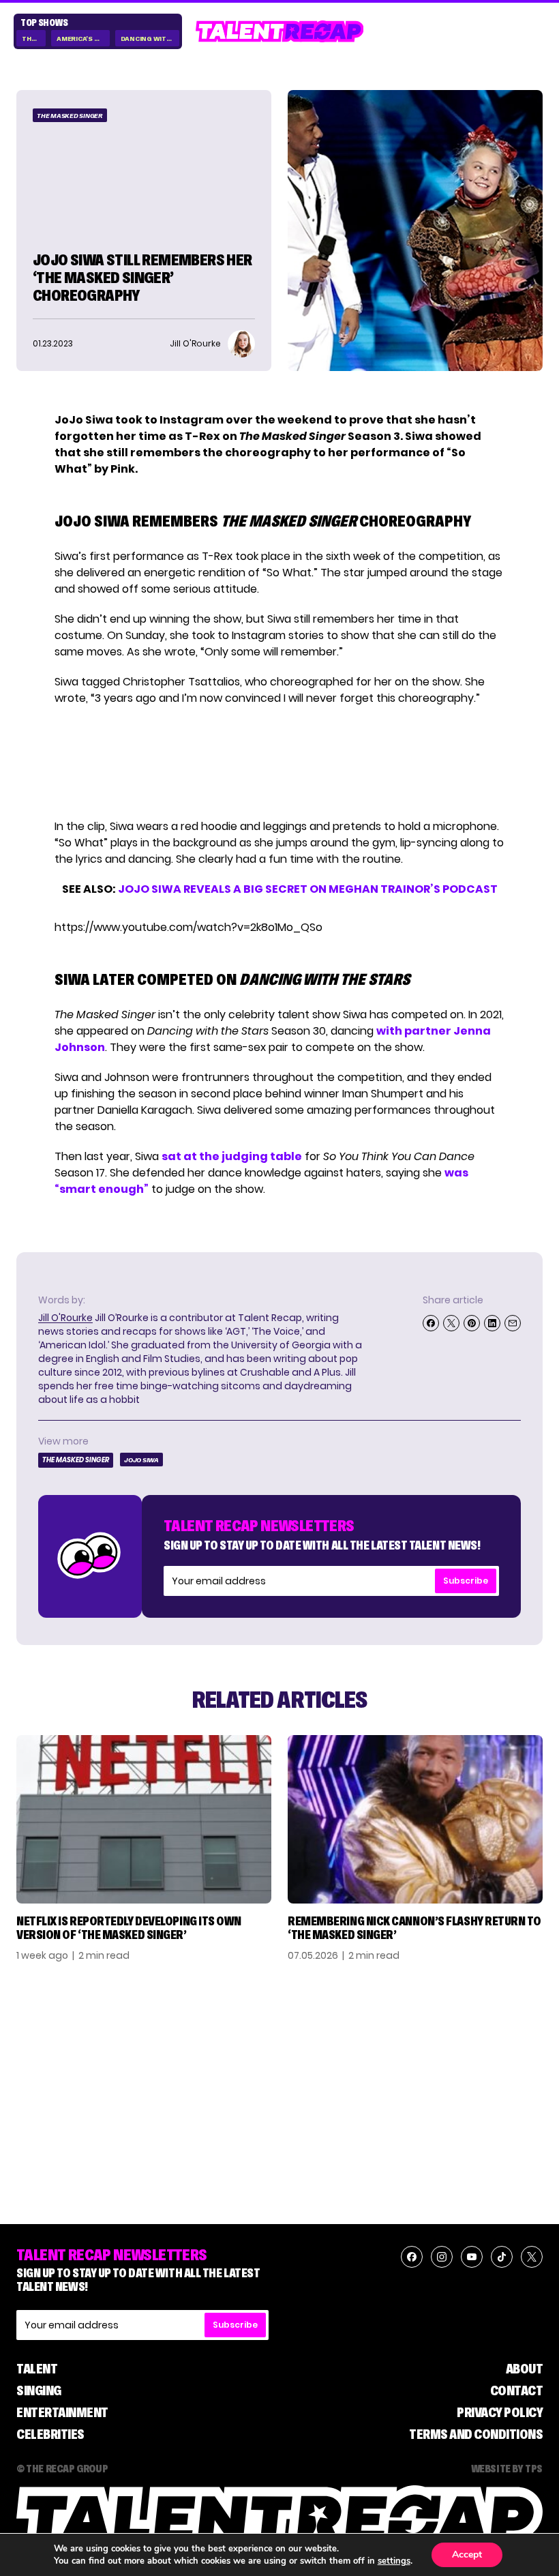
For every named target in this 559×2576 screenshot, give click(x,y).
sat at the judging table (232, 1156)
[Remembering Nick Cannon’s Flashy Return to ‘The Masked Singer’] (415, 1820)
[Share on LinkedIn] (492, 1323)
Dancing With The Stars (150, 39)
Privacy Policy (500, 2412)
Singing (39, 2390)
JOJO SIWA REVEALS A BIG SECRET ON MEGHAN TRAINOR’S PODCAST (308, 889)
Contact (517, 2390)
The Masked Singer (70, 116)
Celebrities (50, 2434)
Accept (467, 2555)
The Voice (34, 39)
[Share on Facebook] (431, 1323)
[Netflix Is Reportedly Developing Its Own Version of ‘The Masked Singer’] (144, 1820)
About (525, 2369)
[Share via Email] (513, 1323)
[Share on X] (451, 1323)
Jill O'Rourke (65, 1318)
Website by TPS (507, 2468)
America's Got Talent (83, 39)
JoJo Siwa (141, 1460)
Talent (37, 2369)
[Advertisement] (279, 763)
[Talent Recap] (280, 31)
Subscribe (466, 1581)
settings (394, 2561)
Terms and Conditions (476, 2434)
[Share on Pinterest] (472, 1323)
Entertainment (62, 2412)
